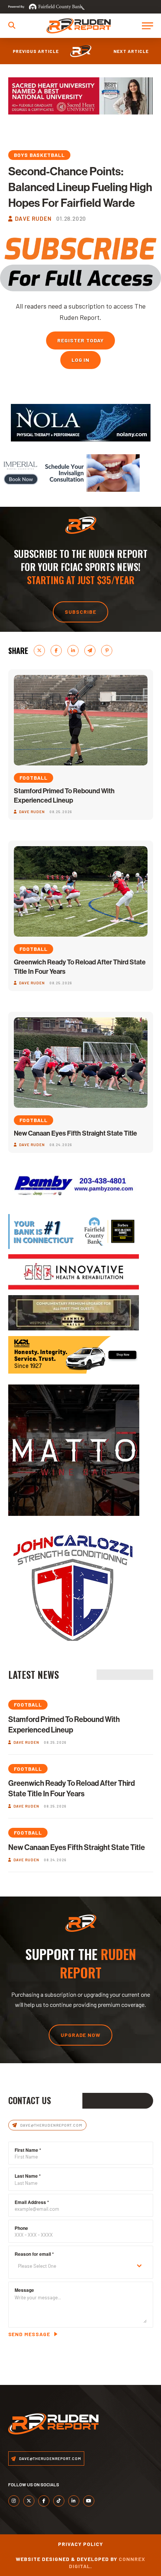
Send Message (29, 2334)
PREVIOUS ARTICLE (36, 51)
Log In (81, 360)
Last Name (28, 2176)
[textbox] (74, 2266)
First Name (28, 2150)
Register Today (80, 340)
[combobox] (81, 2266)
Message (24, 2290)
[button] (12, 25)
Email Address (32, 2202)
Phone (21, 2228)
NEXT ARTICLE (131, 51)
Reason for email (34, 2254)
